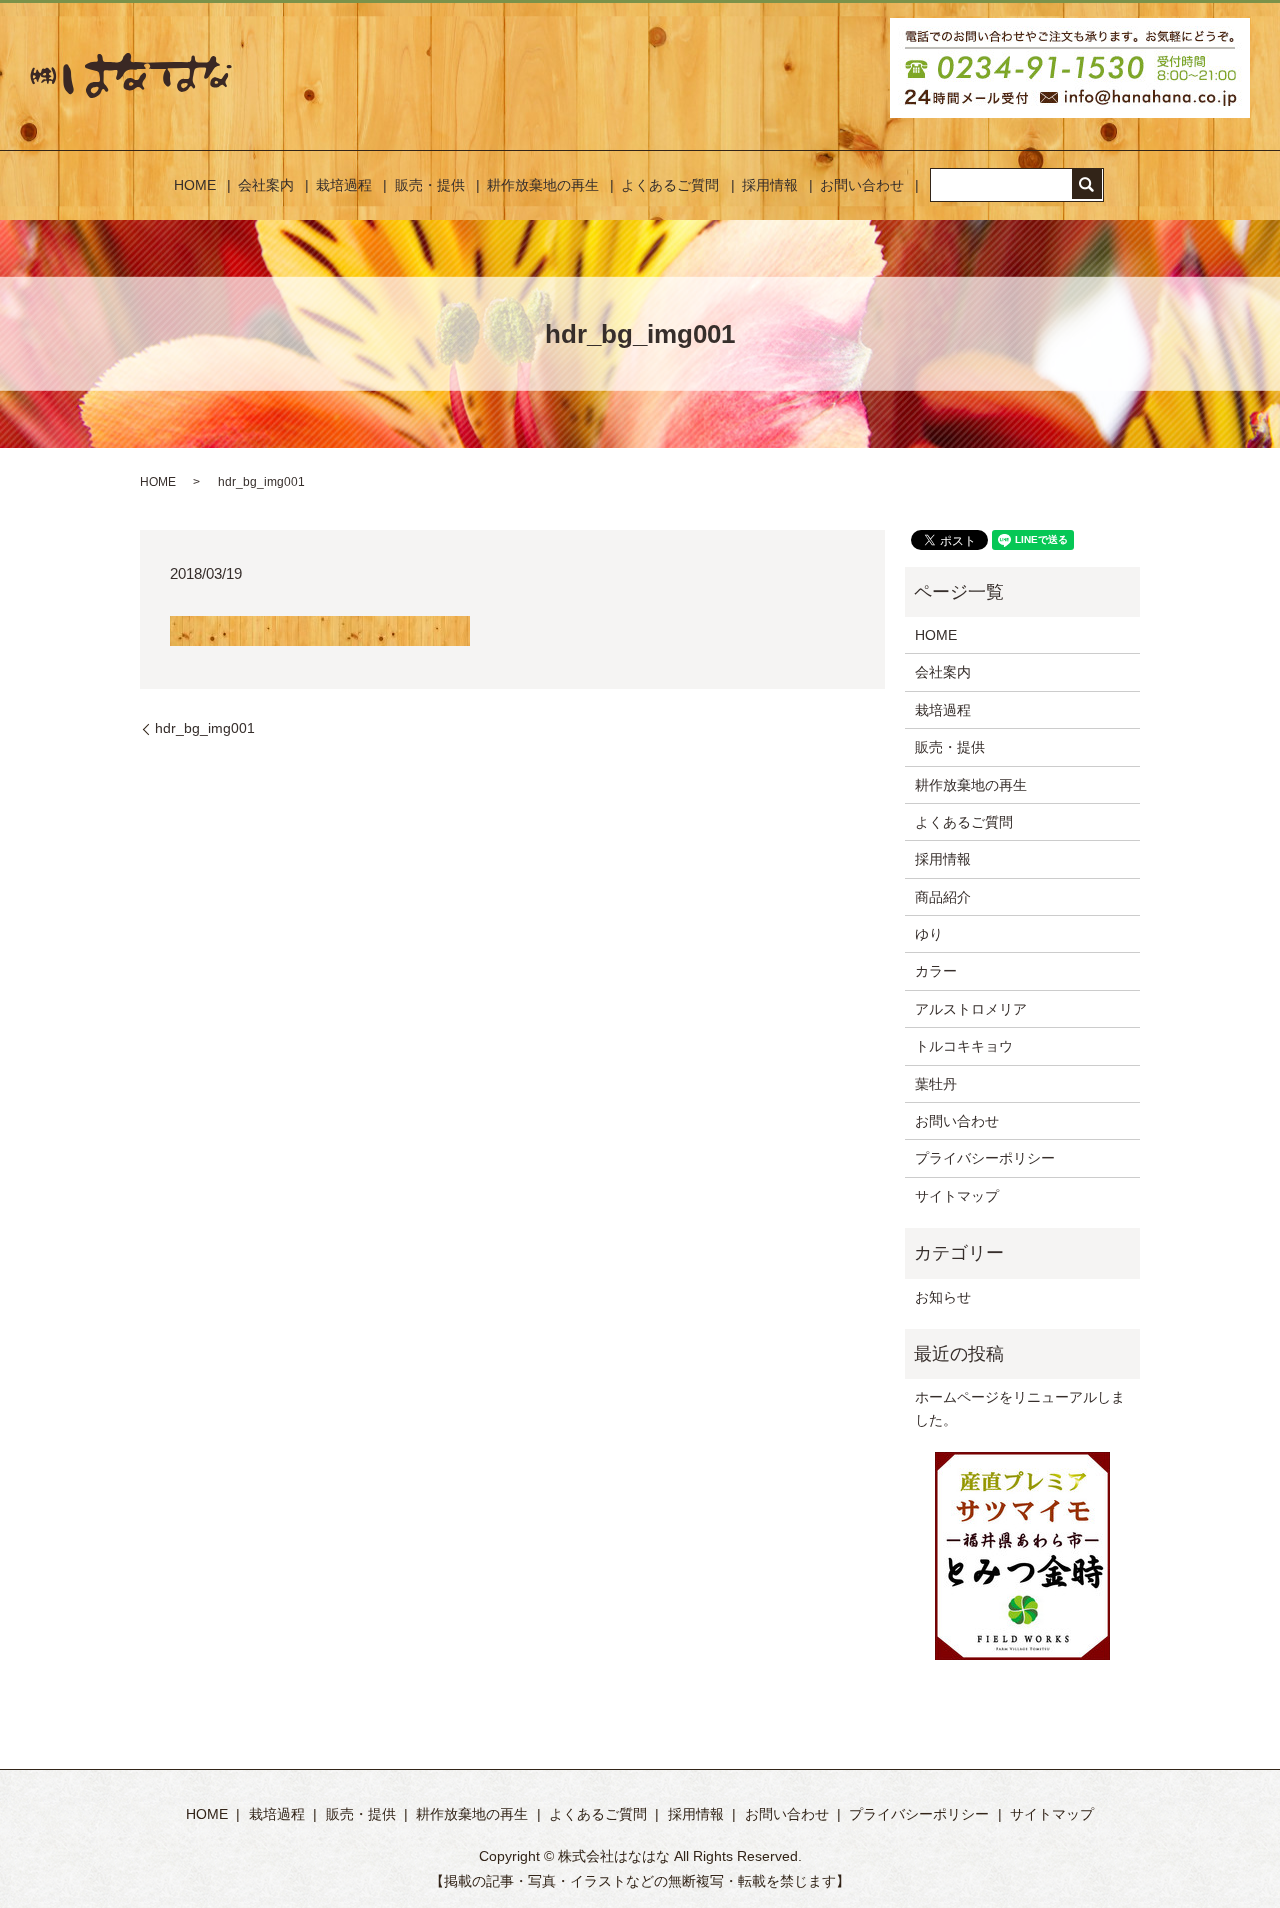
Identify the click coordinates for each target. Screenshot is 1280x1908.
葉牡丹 (936, 1084)
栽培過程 (344, 185)
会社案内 (266, 185)
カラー (936, 971)
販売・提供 (430, 185)
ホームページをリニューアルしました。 (1020, 1408)
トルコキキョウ (964, 1046)
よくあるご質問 (670, 185)
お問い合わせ (862, 185)
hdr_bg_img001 (205, 728)
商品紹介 (943, 897)
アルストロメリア (971, 1009)
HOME (195, 185)
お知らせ (943, 1297)
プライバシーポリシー (985, 1158)
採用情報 (770, 185)
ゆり (929, 934)
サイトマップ (957, 1196)
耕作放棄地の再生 (543, 185)
